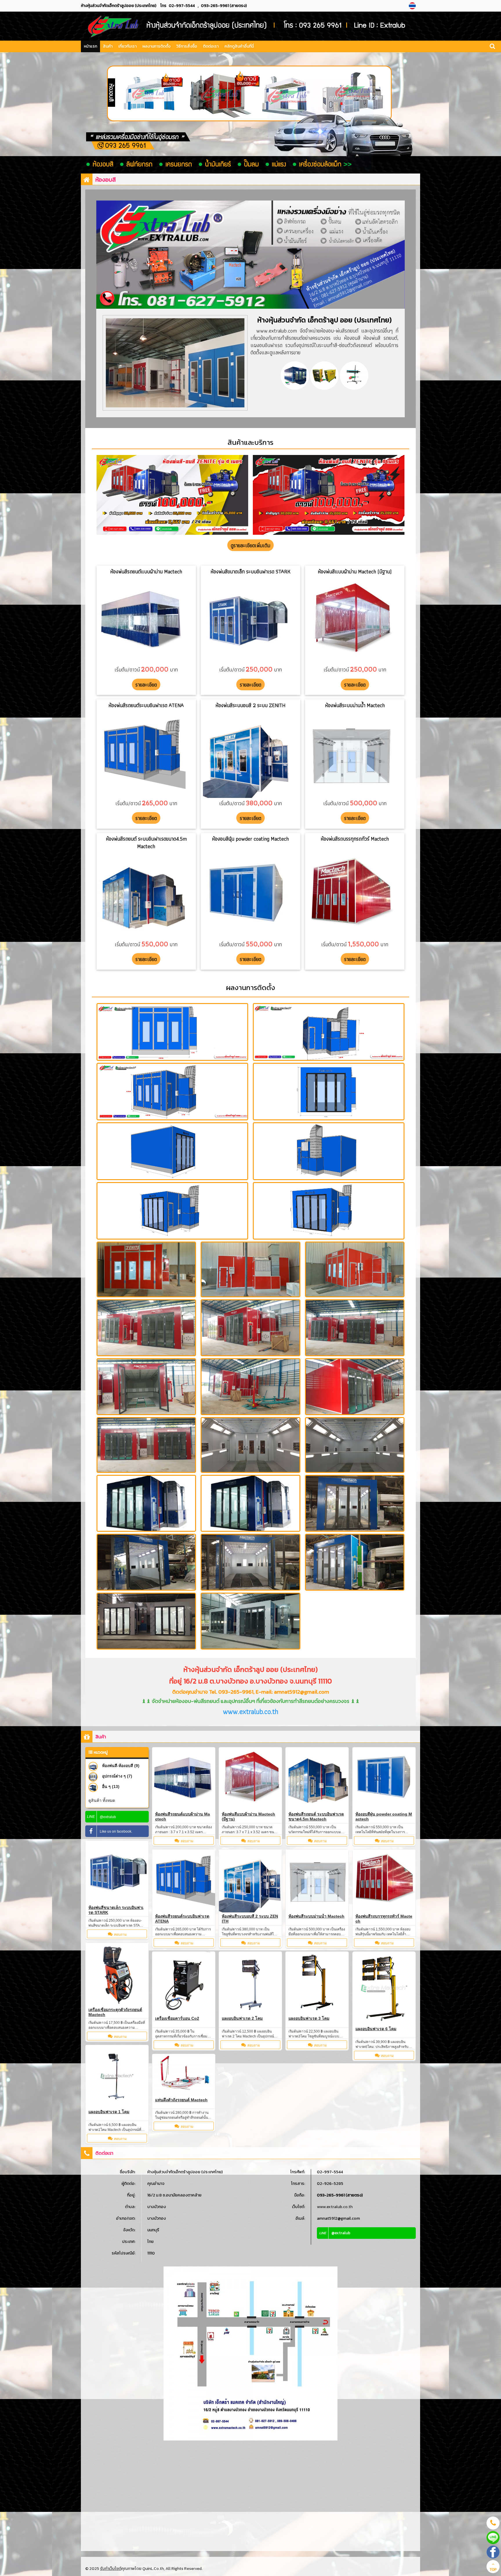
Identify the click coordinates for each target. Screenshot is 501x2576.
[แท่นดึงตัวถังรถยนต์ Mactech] (184, 2074)
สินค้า (108, 46)
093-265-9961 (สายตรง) (224, 6)
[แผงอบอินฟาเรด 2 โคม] (250, 1983)
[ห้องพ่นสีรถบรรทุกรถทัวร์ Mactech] (384, 1881)
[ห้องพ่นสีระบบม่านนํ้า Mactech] (317, 1881)
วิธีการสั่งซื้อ (187, 46)
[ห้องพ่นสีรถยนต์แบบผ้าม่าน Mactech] (184, 1779)
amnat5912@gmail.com (338, 2218)
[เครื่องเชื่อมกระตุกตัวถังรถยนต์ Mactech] (117, 1974)
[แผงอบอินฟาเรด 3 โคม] (317, 1983)
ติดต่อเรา (211, 46)
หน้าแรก (90, 46)
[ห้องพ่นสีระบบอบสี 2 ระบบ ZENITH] (250, 1881)
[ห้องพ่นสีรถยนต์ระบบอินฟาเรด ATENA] (184, 1881)
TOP (493, 2570)
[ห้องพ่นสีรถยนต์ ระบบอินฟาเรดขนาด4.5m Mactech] (317, 1779)
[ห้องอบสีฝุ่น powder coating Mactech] (384, 1779)
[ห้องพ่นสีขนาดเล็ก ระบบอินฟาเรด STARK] (117, 1872)
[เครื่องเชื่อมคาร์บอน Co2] (184, 1983)
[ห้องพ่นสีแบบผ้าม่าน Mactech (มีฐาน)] (250, 1779)
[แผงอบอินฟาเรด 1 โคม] (117, 2076)
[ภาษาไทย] (413, 6)
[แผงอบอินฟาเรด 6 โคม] (384, 1988)
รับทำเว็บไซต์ (111, 2569)
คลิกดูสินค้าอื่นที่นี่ (239, 46)
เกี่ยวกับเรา (127, 46)
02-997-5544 (182, 6)
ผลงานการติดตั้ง (156, 46)
